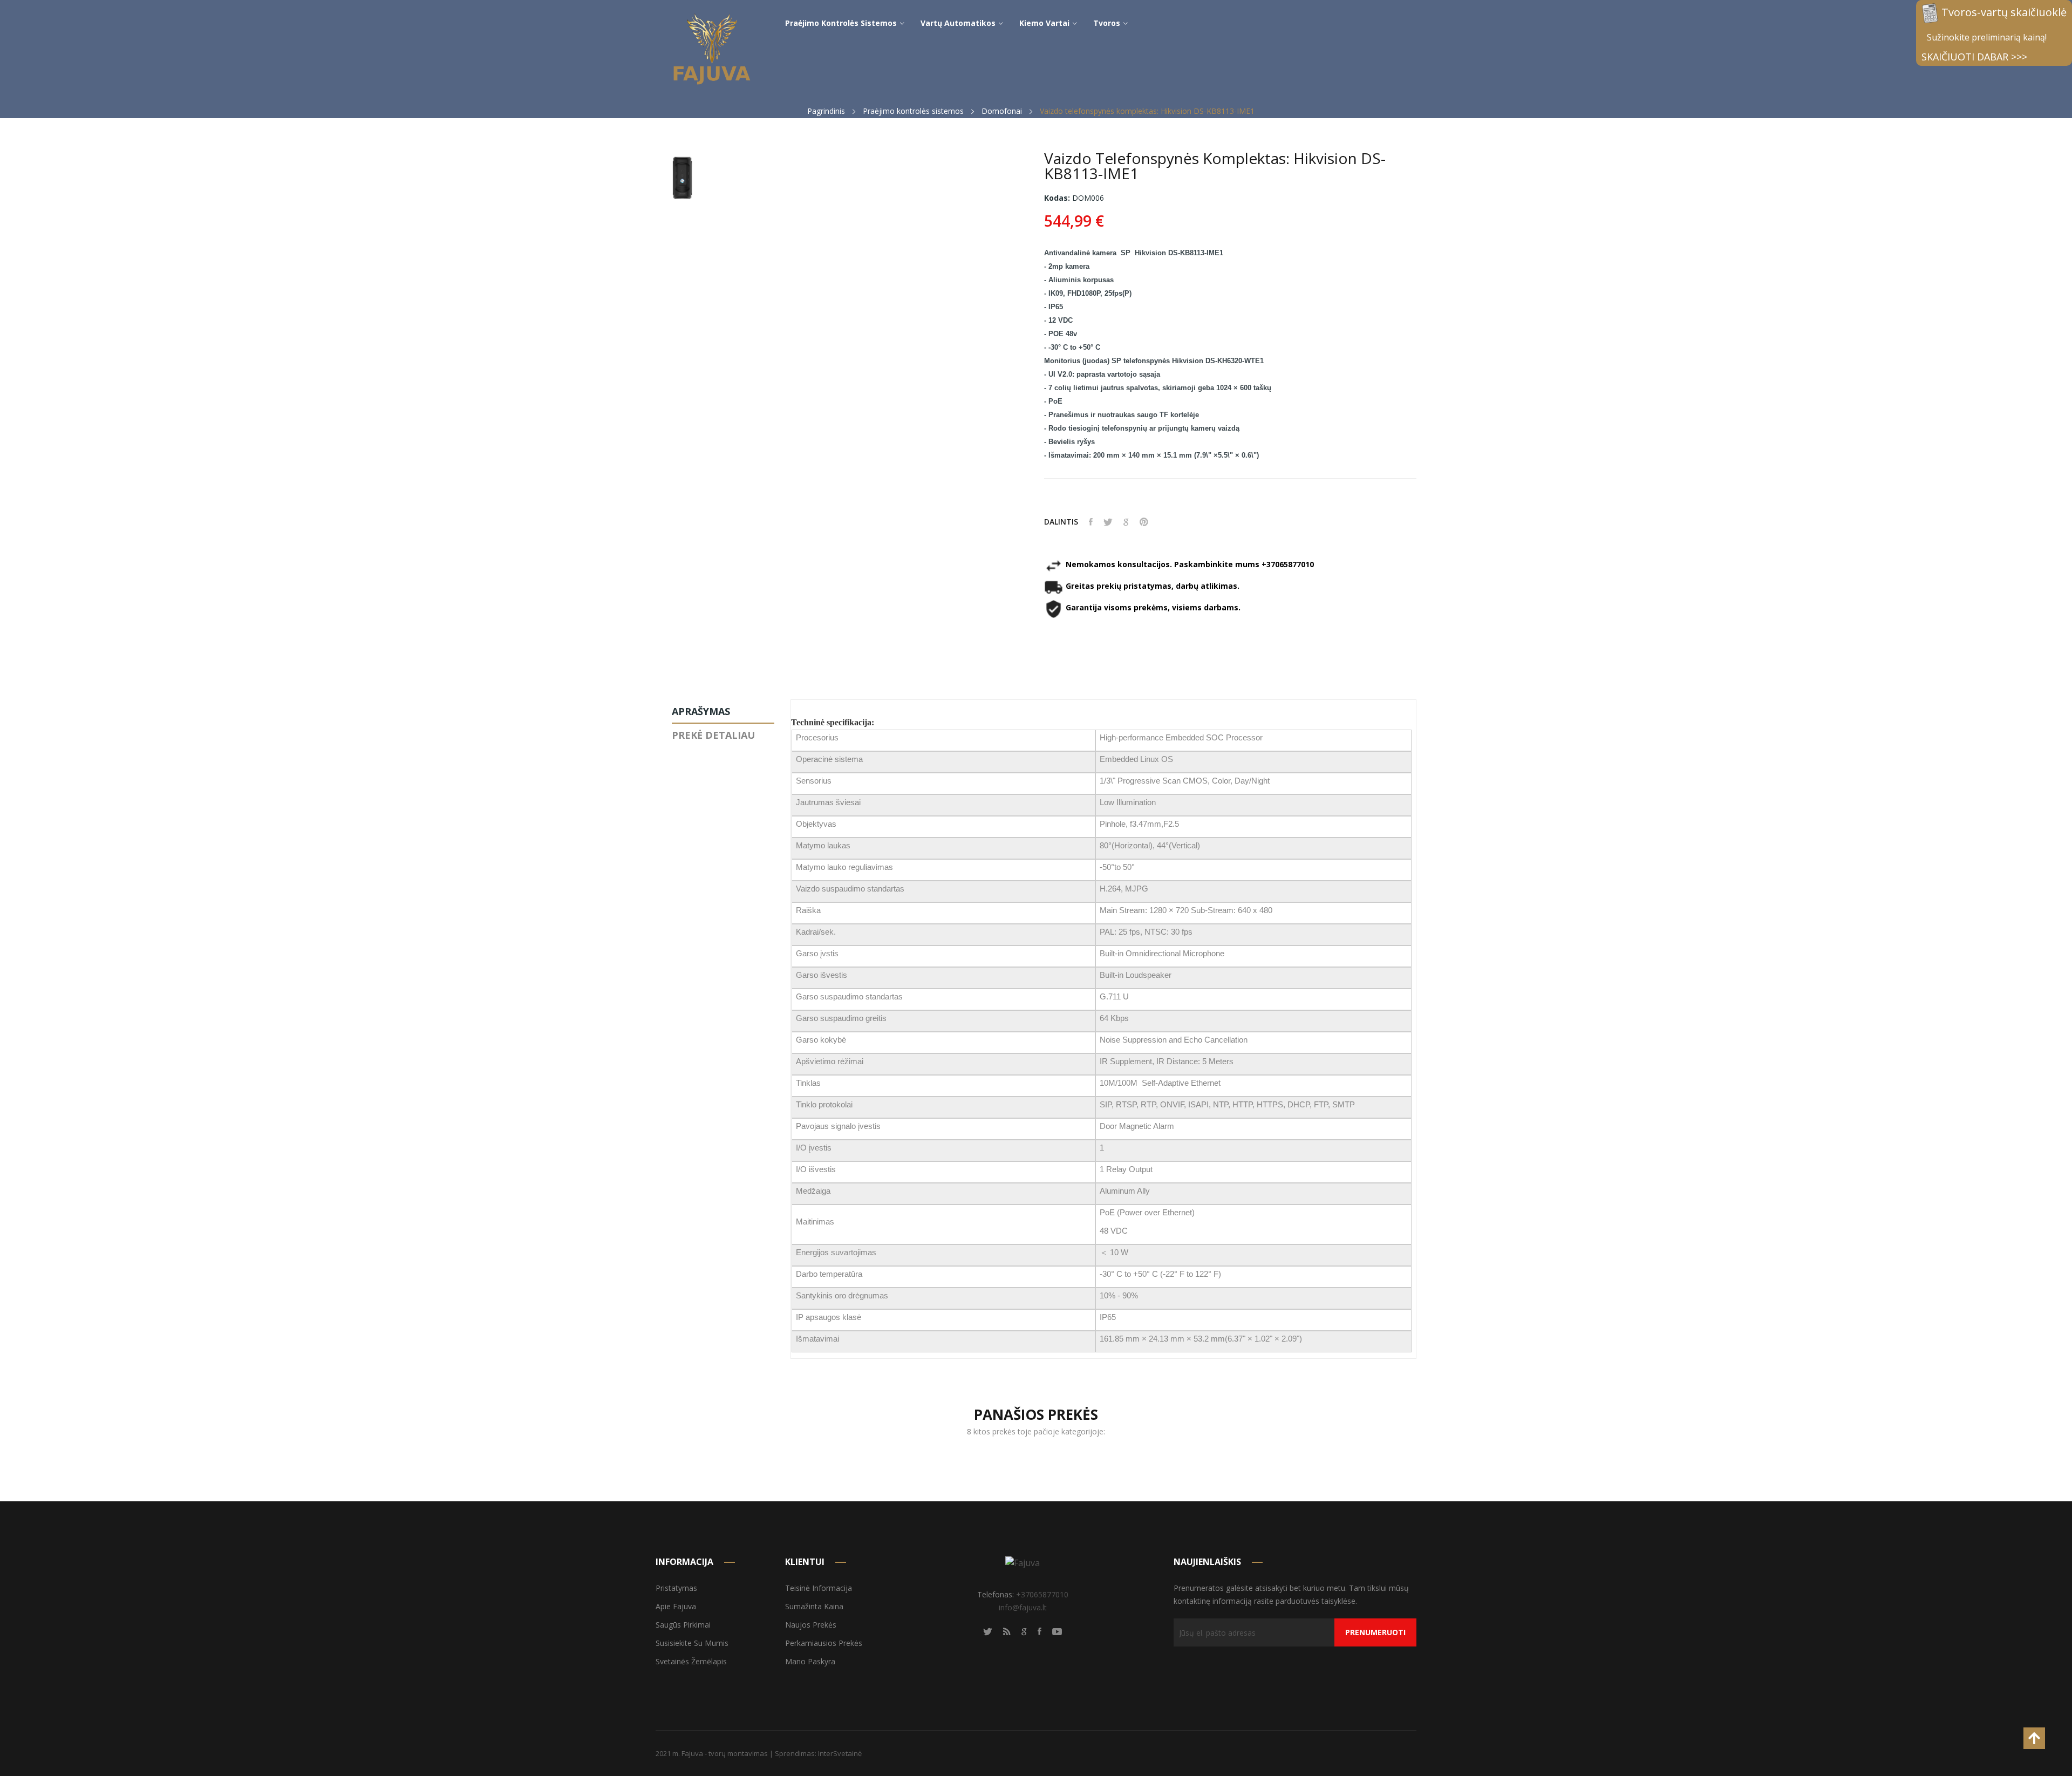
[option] (682, 181)
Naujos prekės (811, 1625)
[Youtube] (1057, 1631)
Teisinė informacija (819, 1588)
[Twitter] (988, 1631)
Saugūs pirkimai (683, 1625)
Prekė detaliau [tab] (713, 735)
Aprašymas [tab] (701, 711)
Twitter (1108, 522)
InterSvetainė (840, 1753)
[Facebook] (1040, 1631)
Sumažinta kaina (814, 1606)
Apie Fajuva (676, 1606)
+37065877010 (1042, 1594)
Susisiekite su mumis (692, 1643)
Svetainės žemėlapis (691, 1661)
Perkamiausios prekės (824, 1643)
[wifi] (1007, 1631)
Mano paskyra (810, 1661)
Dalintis (1091, 522)
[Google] (1024, 1631)
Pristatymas (676, 1588)
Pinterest (1144, 522)
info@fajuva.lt (1023, 1607)
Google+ (1126, 522)
